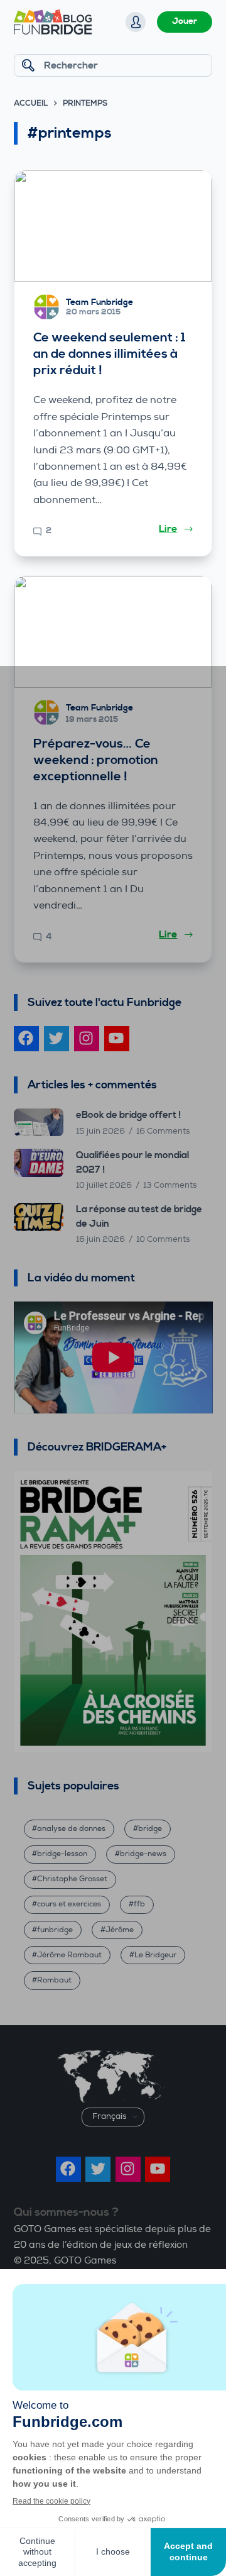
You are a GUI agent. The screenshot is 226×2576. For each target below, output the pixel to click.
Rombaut (54, 1980)
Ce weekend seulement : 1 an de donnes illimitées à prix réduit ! (109, 354)
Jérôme (120, 1930)
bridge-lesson (62, 1854)
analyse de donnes (71, 1829)
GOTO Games (85, 2261)
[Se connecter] (136, 22)
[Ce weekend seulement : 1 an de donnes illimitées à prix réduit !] (113, 226)
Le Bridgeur (155, 1955)
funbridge (55, 1930)
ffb (139, 1904)
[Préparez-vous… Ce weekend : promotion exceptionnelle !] (113, 632)
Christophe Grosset (72, 1879)
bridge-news (143, 1854)
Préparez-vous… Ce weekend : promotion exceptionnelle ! (96, 760)
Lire (168, 529)
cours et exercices (69, 1904)
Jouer (185, 21)
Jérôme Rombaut (69, 1955)
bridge (150, 1829)
